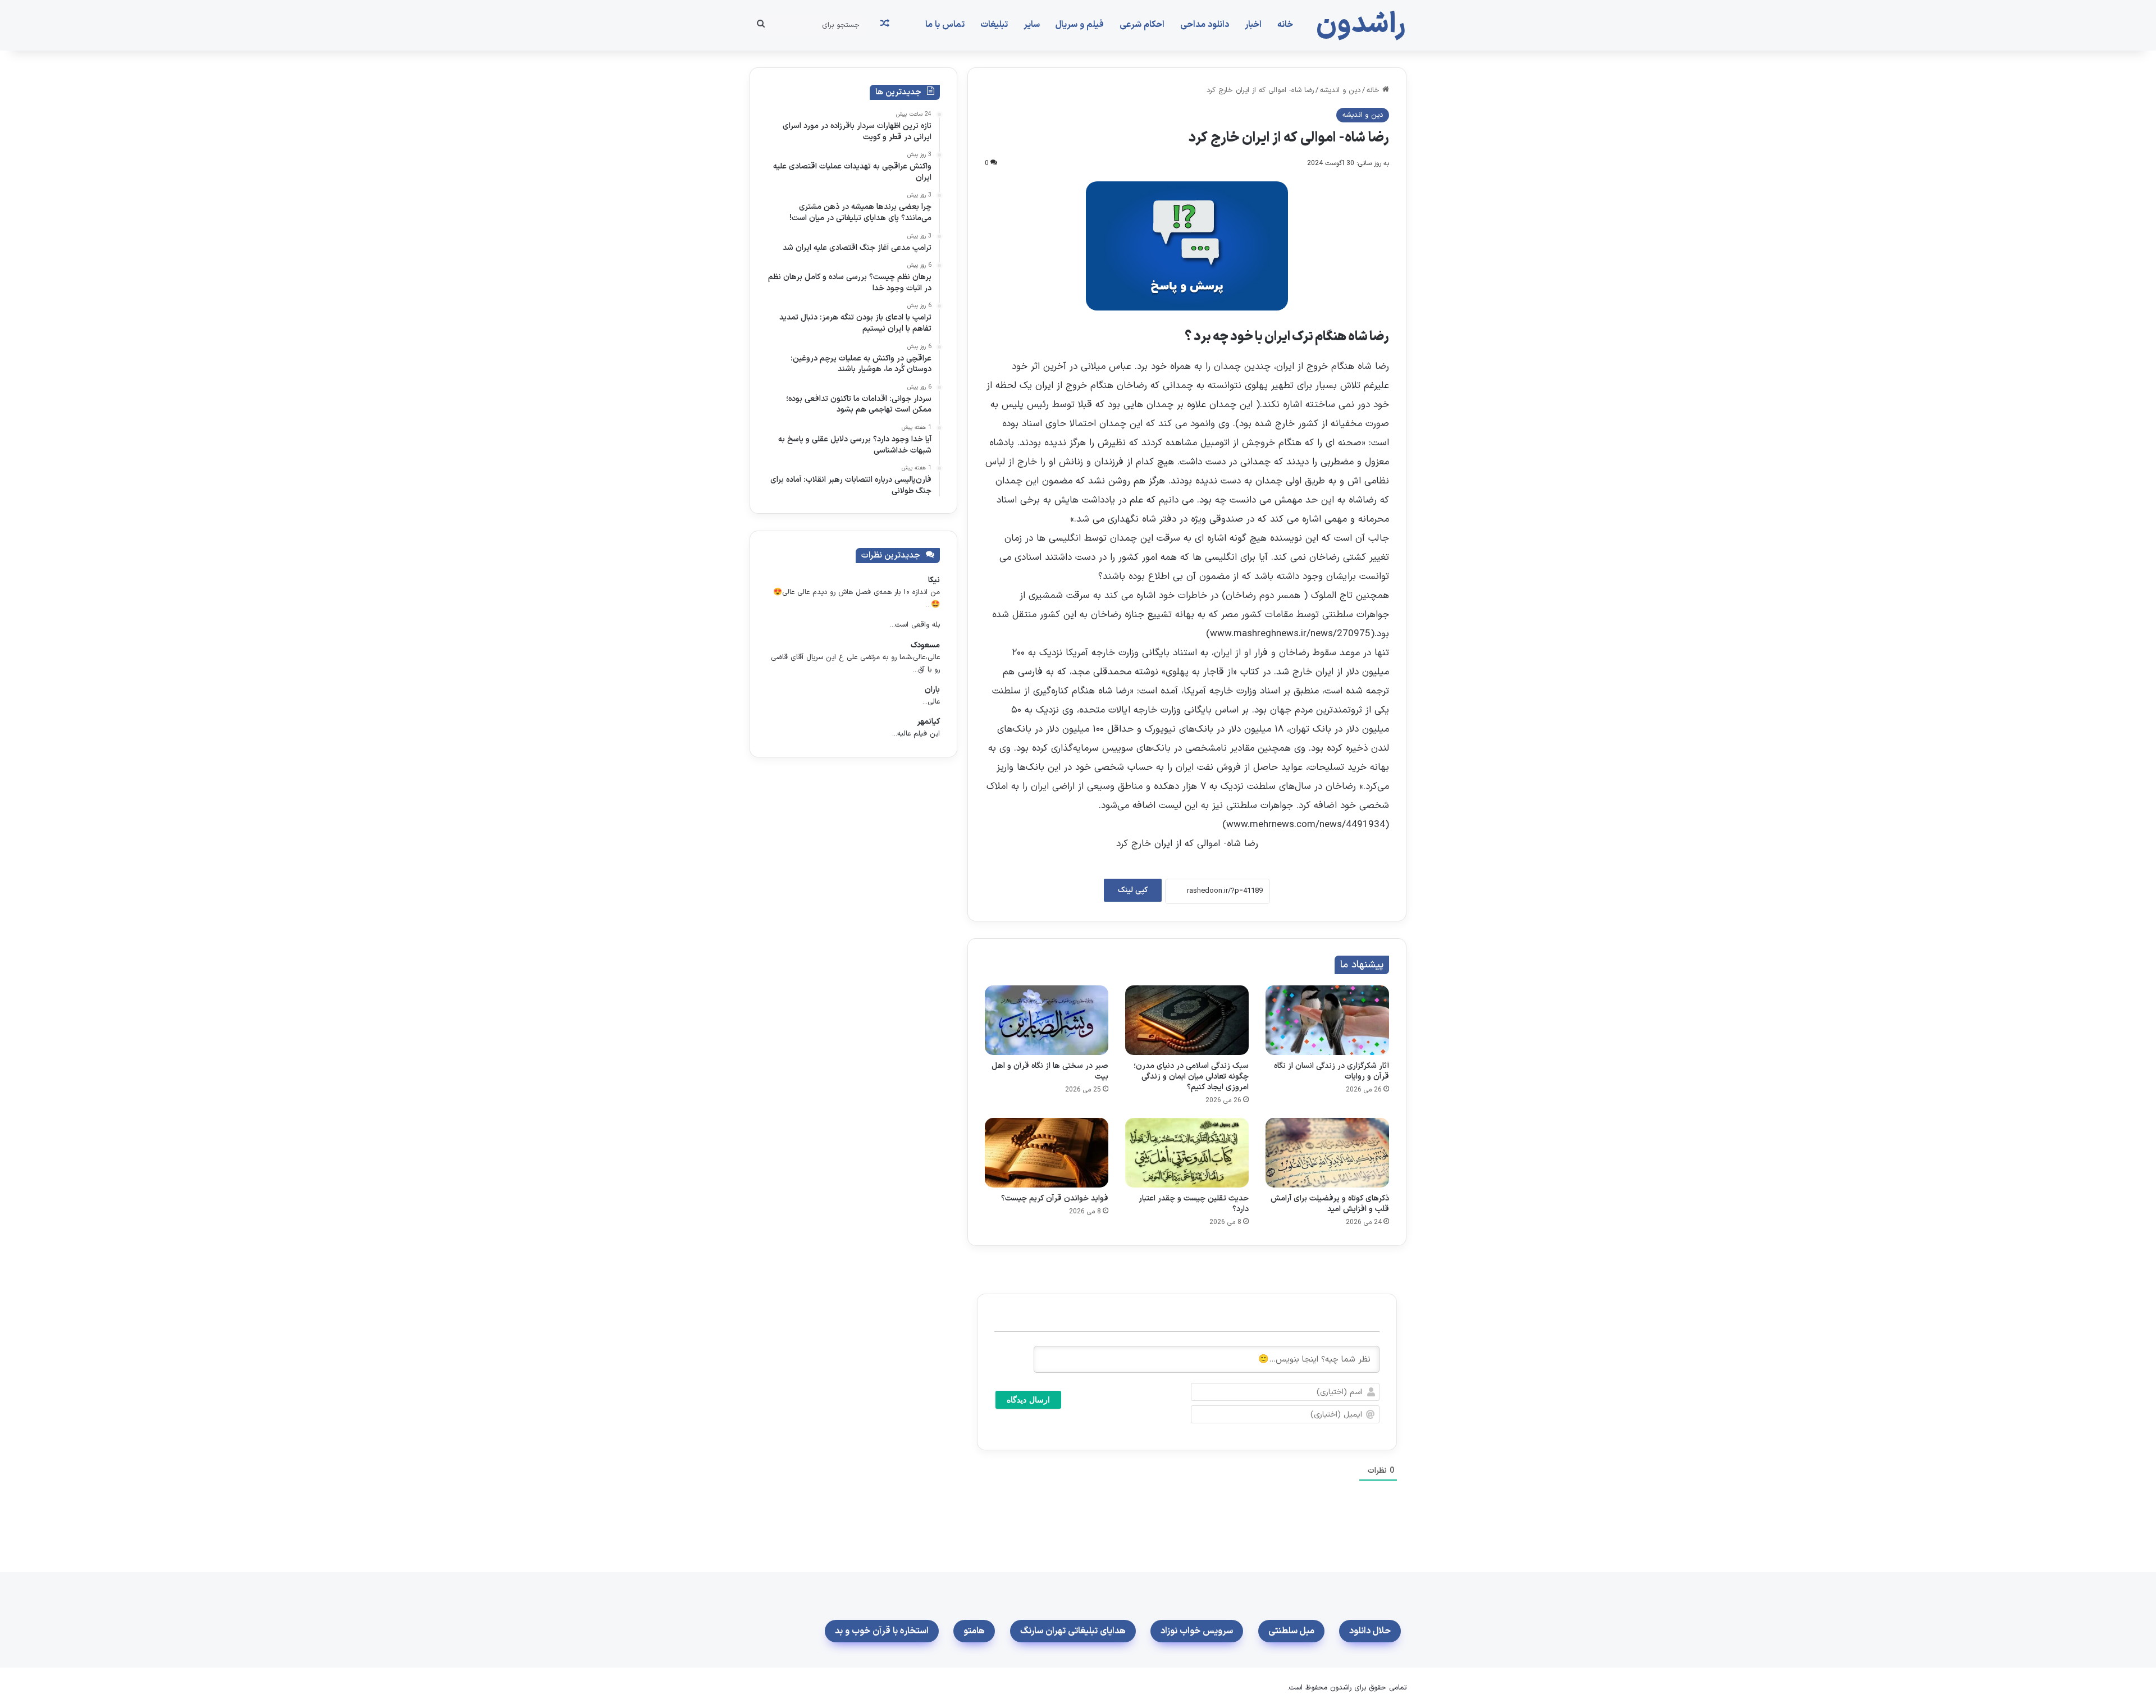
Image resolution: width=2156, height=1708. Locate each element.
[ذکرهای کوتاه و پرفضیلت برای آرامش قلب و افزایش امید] (1327, 1153)
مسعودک (925, 645)
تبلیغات (994, 25)
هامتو (974, 1631)
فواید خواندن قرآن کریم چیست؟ (1055, 1198)
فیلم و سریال (1080, 25)
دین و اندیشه (1340, 90)
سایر (1032, 25)
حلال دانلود (1370, 1631)
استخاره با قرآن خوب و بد (882, 1631)
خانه (1285, 25)
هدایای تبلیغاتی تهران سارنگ (1073, 1631)
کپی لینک (1133, 890)
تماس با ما (945, 25)
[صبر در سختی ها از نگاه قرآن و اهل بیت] (1047, 1020)
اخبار (1253, 25)
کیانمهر (928, 722)
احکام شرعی (1142, 25)
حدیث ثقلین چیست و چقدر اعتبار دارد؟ (1194, 1204)
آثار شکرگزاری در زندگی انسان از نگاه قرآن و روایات (1331, 1071)
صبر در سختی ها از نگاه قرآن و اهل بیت (1050, 1071)
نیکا (934, 580)
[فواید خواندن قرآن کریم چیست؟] (1047, 1153)
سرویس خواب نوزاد (1197, 1631)
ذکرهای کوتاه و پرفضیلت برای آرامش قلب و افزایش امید (1330, 1204)
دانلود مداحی (1205, 25)
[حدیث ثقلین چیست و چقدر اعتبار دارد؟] (1187, 1153)
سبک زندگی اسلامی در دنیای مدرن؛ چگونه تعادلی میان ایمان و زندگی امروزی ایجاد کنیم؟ (1191, 1077)
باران (932, 690)
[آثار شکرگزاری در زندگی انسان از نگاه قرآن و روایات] (1327, 1020)
